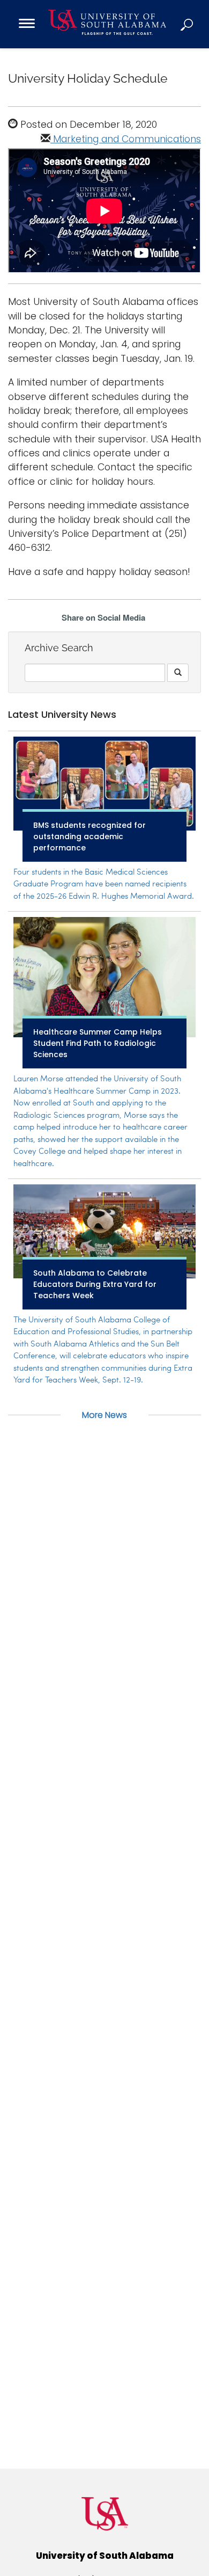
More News (104, 1415)
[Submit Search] (178, 673)
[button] (188, 24)
